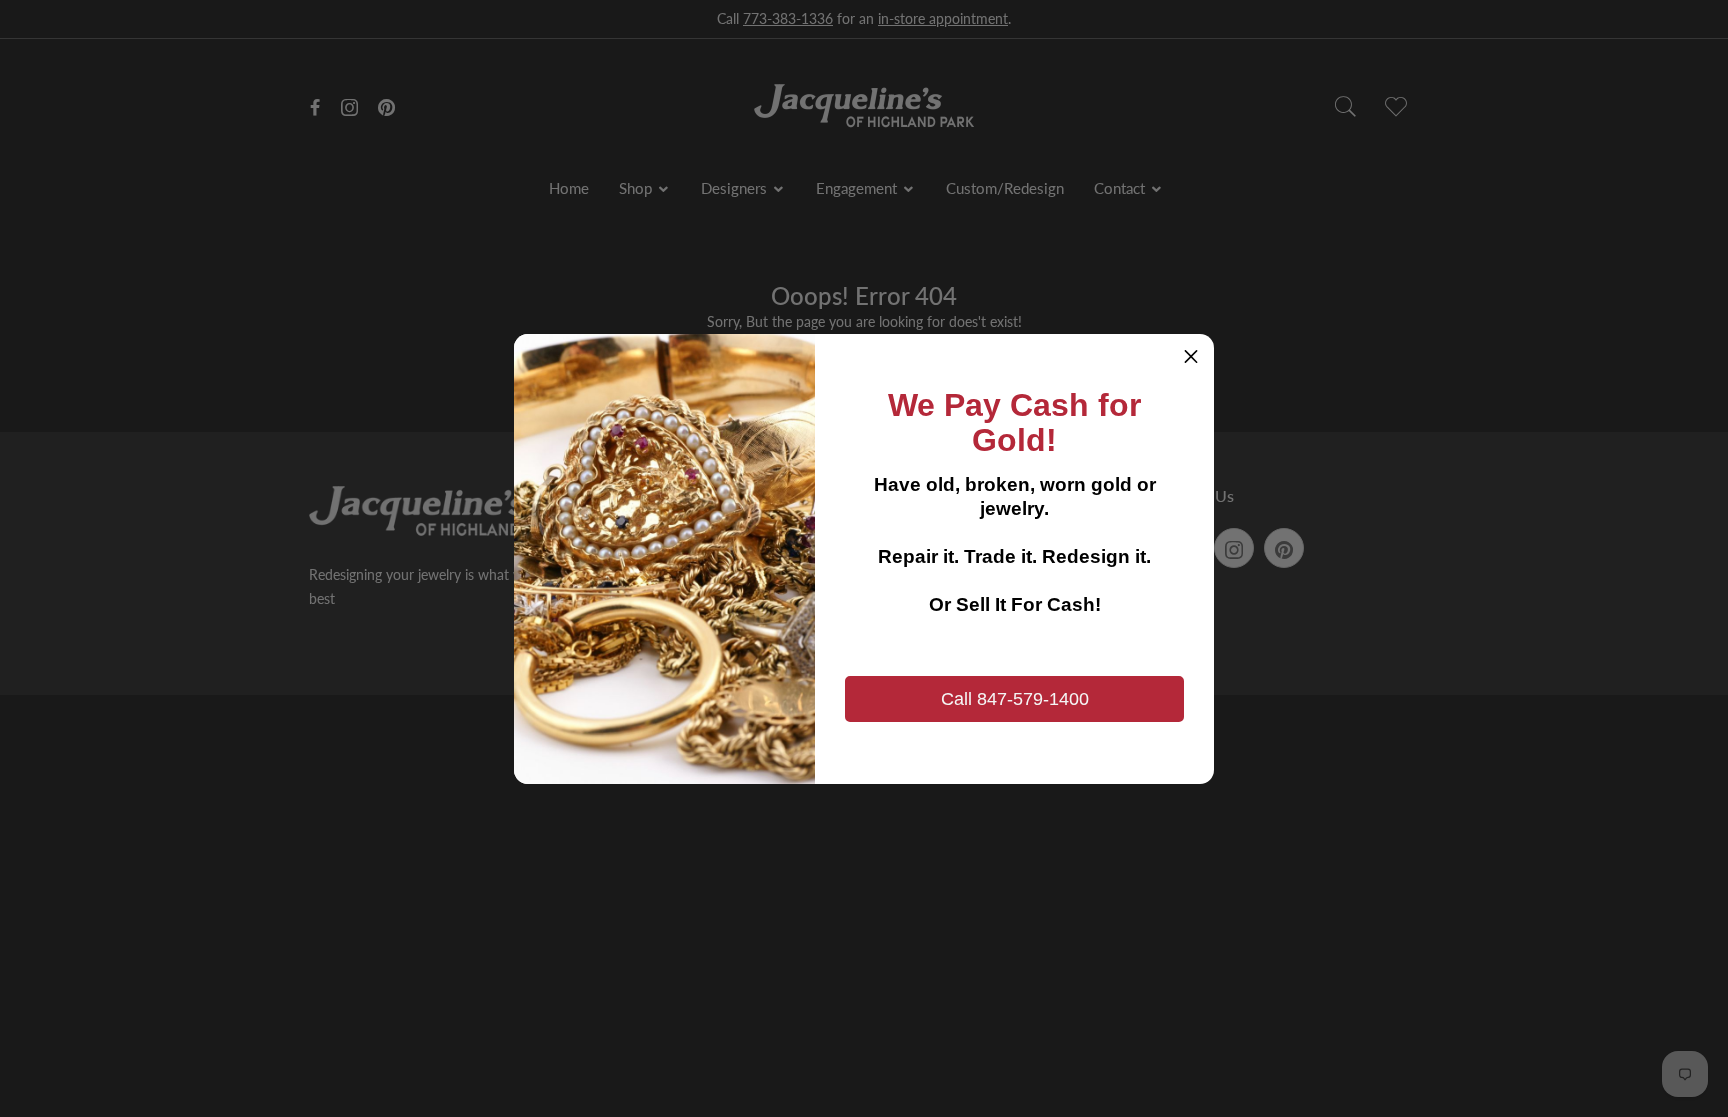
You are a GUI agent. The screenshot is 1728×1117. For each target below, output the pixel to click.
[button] (1191, 357)
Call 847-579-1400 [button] (1015, 699)
